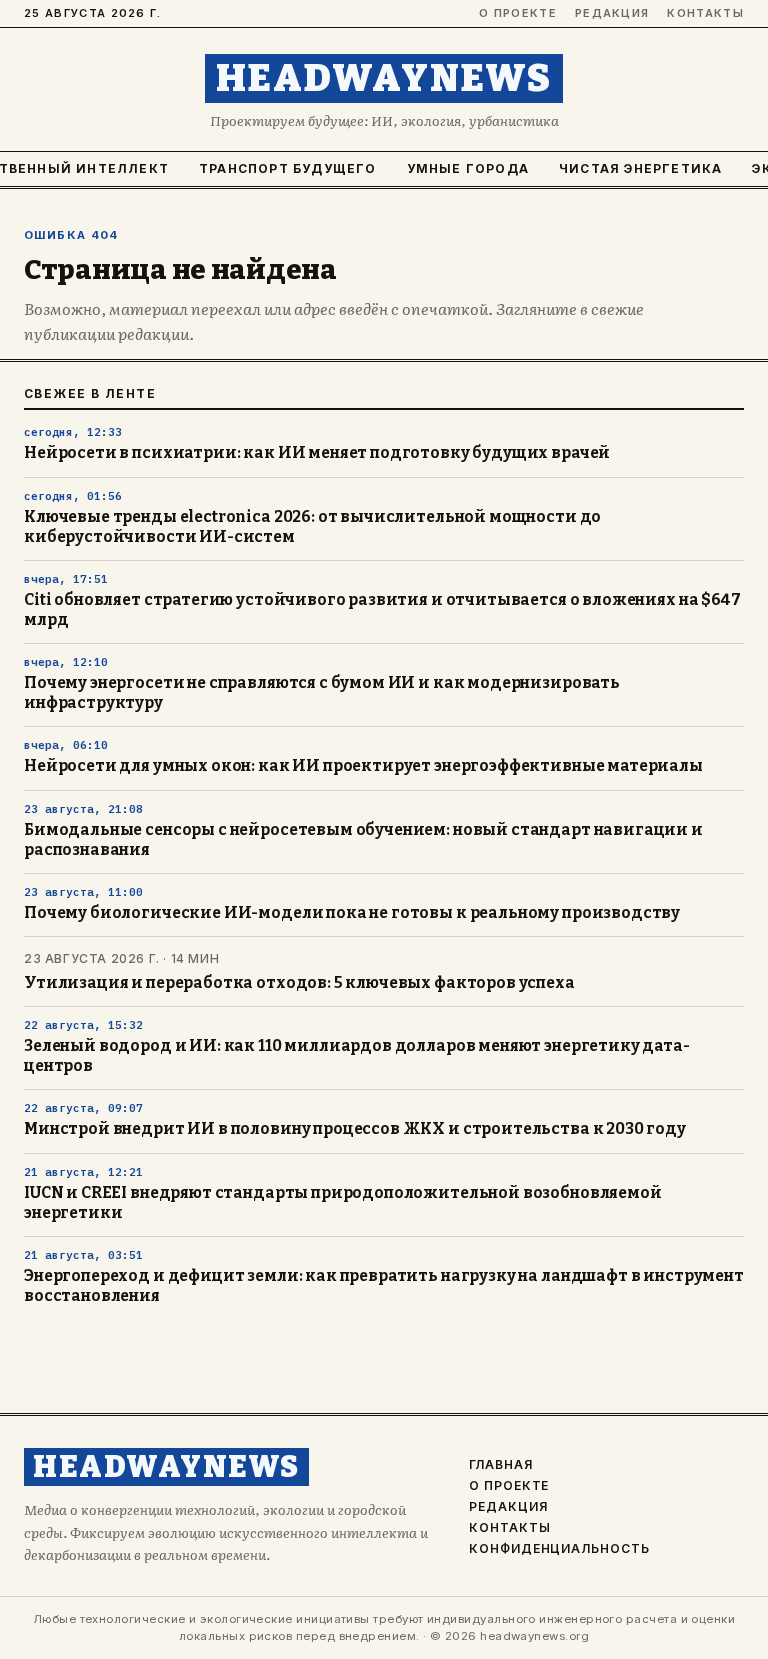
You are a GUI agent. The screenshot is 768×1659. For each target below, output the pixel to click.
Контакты (705, 13)
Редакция (612, 13)
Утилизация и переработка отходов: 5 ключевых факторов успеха (299, 983)
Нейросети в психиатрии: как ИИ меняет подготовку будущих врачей (317, 453)
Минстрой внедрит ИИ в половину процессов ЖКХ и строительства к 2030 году (355, 1129)
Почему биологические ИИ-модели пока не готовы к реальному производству (352, 913)
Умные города (468, 168)
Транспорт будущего (288, 168)
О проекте (518, 13)
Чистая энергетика (640, 168)
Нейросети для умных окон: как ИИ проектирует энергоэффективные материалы (363, 766)
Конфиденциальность (559, 1549)
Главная (501, 1465)
